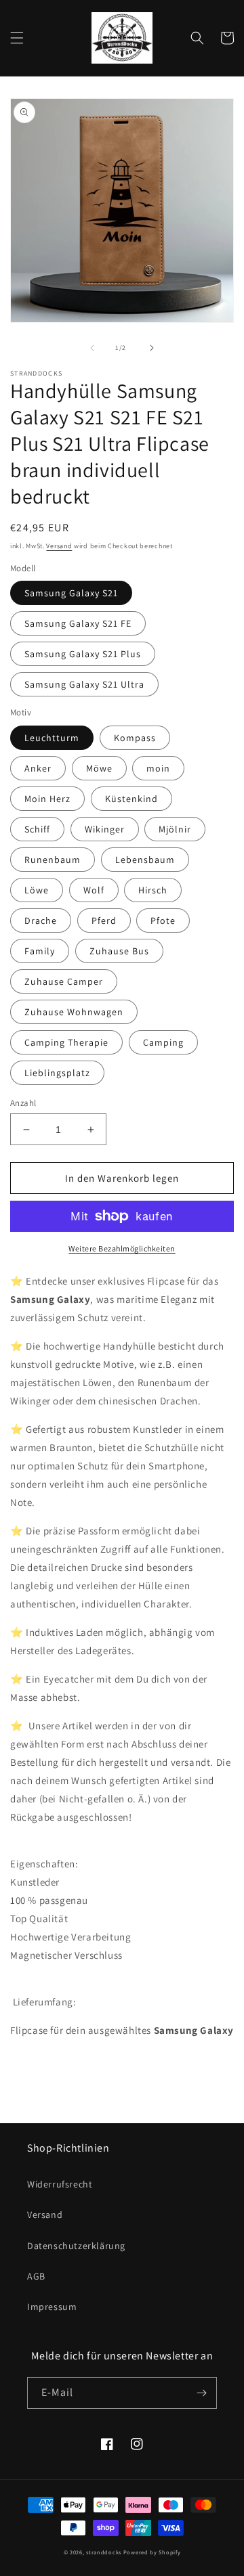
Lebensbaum (145, 860)
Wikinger (105, 829)
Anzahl (23, 1103)
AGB (36, 2276)
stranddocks (104, 2552)
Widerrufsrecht (60, 2184)
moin (158, 768)
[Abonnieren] (201, 2393)
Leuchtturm (52, 738)
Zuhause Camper (64, 981)
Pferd (104, 920)
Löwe (37, 890)
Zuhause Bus (119, 951)
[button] (17, 38)
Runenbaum (53, 860)
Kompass (135, 738)
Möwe (99, 768)
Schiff (37, 829)
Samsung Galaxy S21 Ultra (84, 684)
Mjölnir (175, 829)
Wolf (94, 890)
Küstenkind (131, 799)
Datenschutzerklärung (76, 2246)
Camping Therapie (66, 1042)
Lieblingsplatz (57, 1073)
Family (40, 951)
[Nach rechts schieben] (152, 348)
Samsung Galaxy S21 (71, 593)
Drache (41, 920)
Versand (59, 546)
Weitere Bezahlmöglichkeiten (122, 1248)
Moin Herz (47, 799)
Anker (38, 768)
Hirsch (153, 890)
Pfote (163, 920)
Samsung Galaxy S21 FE (78, 623)
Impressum (52, 2307)
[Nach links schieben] (92, 348)
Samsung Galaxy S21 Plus (83, 654)
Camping (163, 1042)
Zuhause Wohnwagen (74, 1012)
